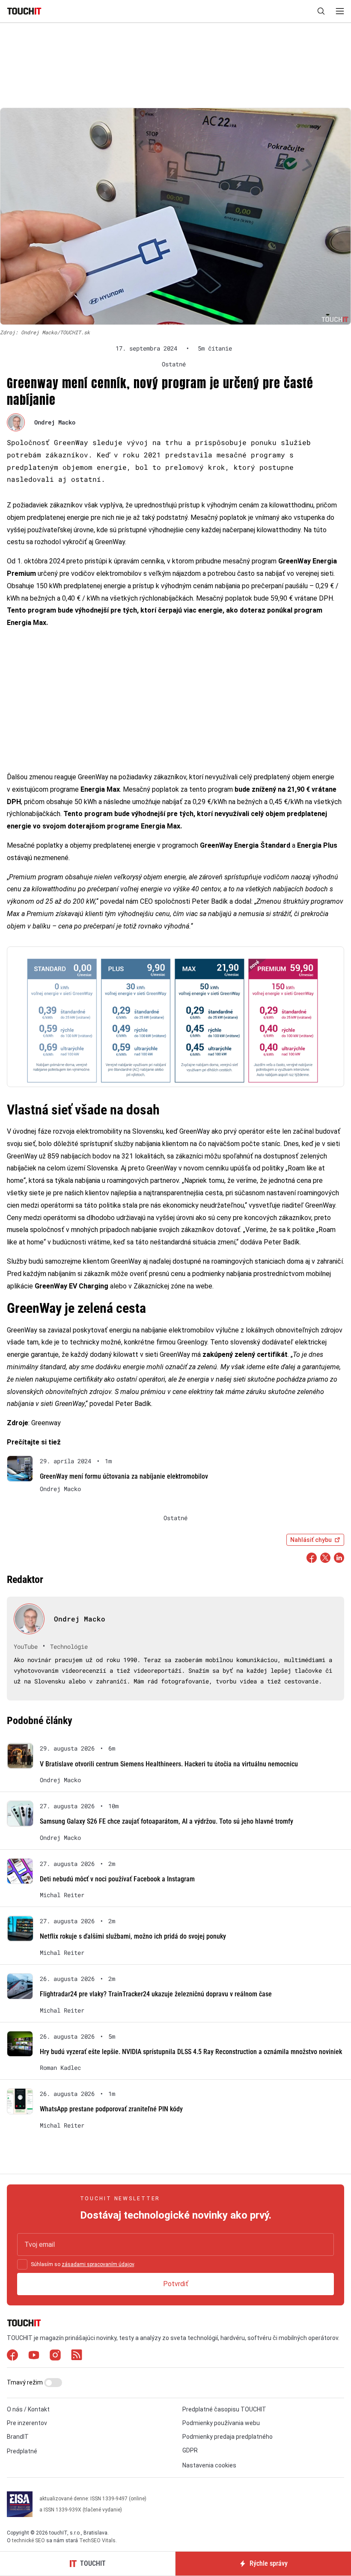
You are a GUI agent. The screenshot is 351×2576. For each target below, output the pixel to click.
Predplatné (22, 2451)
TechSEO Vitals (97, 2541)
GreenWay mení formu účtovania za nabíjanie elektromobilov (124, 1476)
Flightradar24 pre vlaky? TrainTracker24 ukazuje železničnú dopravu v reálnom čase (156, 1994)
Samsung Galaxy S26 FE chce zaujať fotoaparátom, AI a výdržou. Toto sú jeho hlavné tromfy (167, 1821)
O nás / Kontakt (28, 2409)
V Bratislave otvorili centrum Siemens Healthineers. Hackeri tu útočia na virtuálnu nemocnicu (169, 1764)
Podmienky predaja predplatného (228, 2437)
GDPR (190, 2450)
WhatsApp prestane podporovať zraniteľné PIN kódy (111, 2109)
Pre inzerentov (27, 2423)
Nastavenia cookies (209, 2465)
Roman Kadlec (60, 2068)
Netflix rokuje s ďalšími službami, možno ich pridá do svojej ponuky (133, 1936)
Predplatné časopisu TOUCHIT (224, 2409)
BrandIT (18, 2437)
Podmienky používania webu (221, 2423)
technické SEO (28, 2541)
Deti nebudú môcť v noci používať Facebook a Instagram (117, 1879)
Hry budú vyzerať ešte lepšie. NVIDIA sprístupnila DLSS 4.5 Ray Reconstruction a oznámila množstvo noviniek (191, 2052)
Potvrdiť (176, 2284)
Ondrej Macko (55, 422)
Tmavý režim (25, 2382)
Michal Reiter (62, 1895)
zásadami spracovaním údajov (98, 2264)
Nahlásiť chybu (311, 1540)
